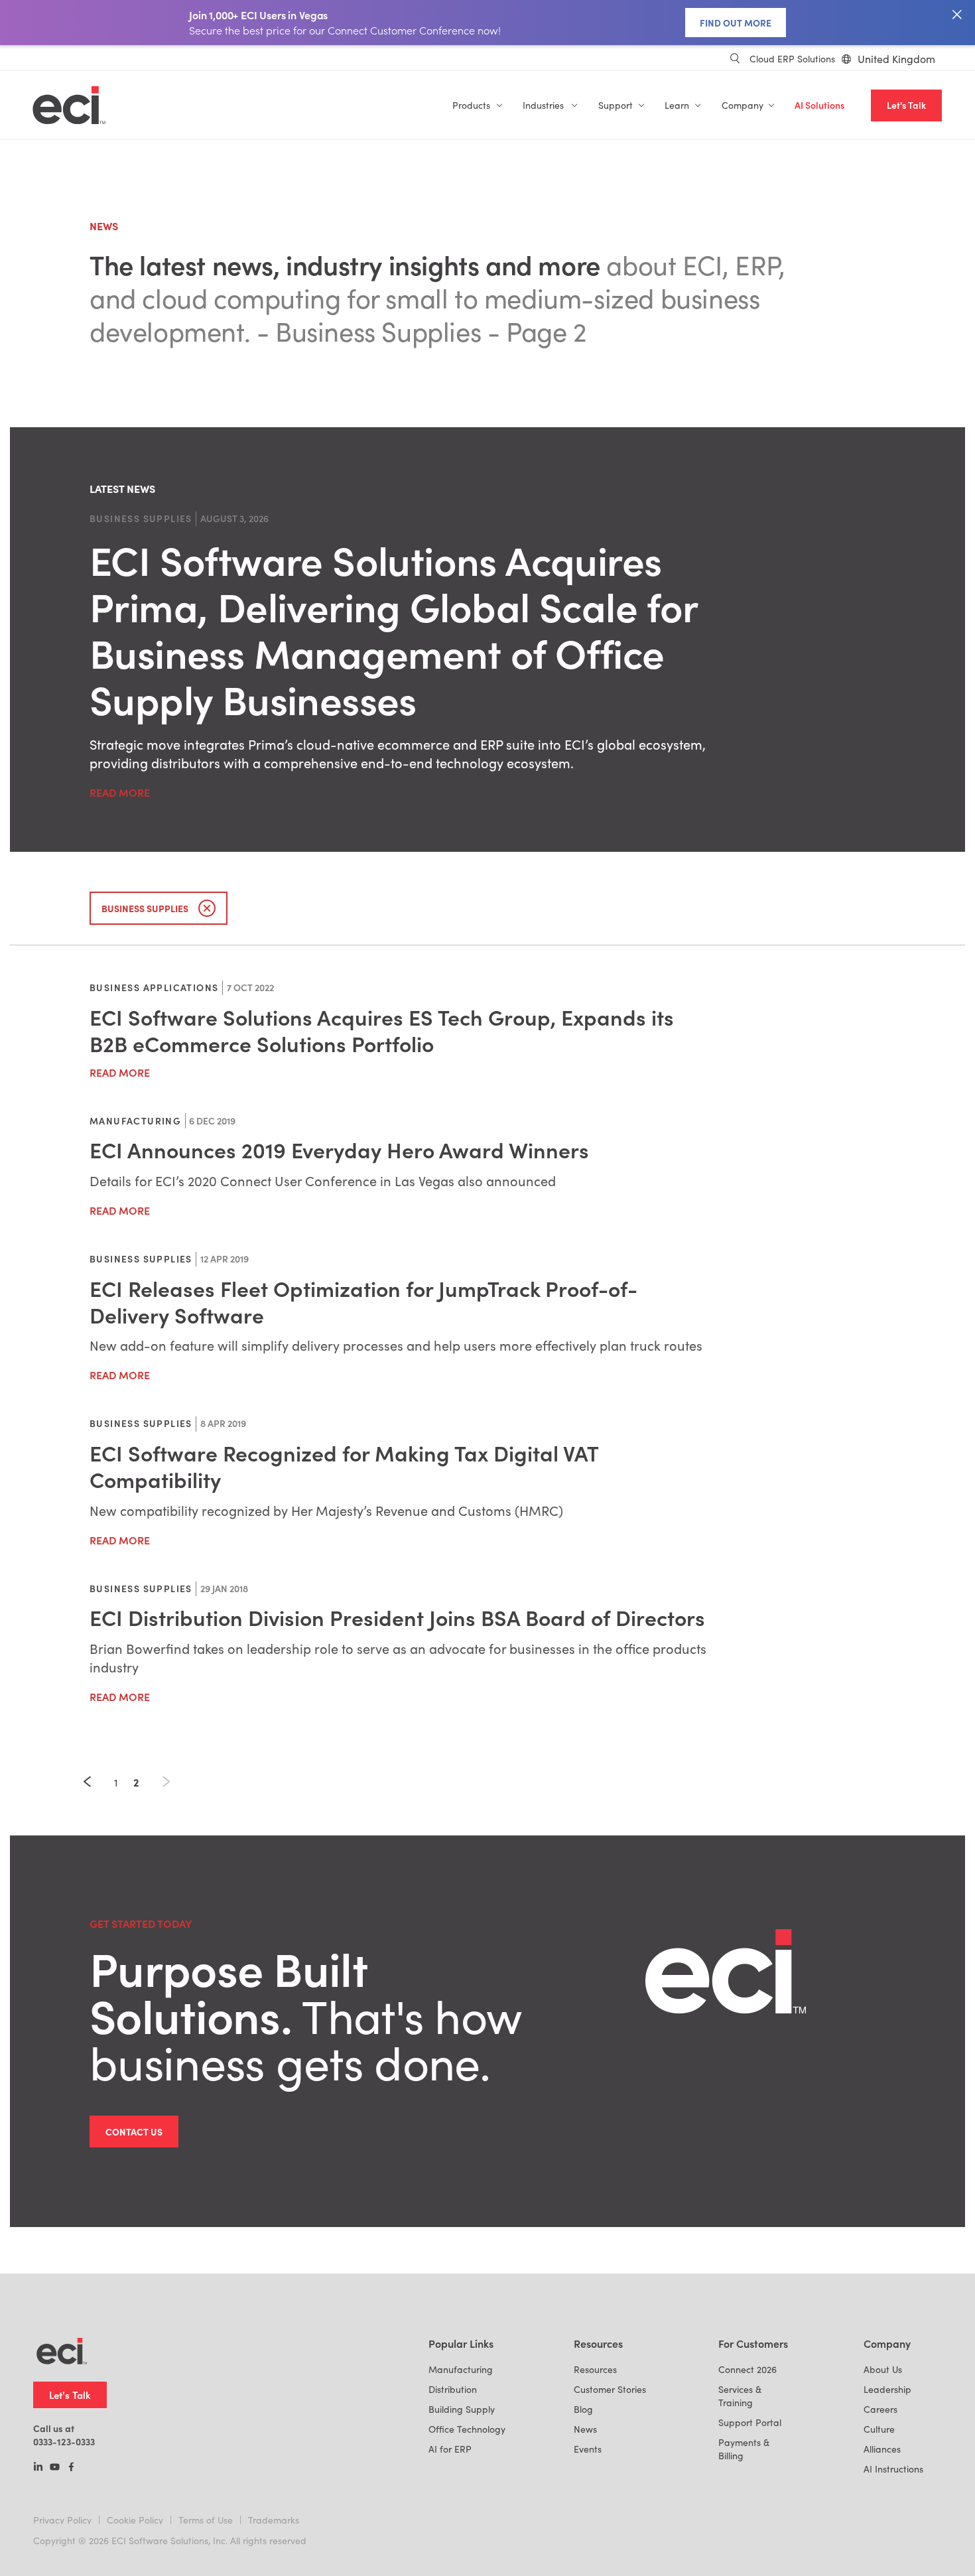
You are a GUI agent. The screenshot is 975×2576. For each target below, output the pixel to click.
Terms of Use (206, 2520)
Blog (583, 2409)
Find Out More (736, 23)
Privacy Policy (62, 2520)
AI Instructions (893, 2469)
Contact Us (134, 2132)
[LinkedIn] (38, 2468)
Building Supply (462, 2409)
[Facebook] (71, 2468)
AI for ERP (450, 2449)
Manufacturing (461, 2369)
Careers (880, 2409)
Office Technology (467, 2429)
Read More (120, 792)
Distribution (453, 2389)
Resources (595, 2369)
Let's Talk (906, 105)
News (585, 2429)
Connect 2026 (747, 2369)
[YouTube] (55, 2468)
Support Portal (750, 2422)
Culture (879, 2429)
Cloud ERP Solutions (792, 59)
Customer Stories (610, 2389)
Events (588, 2449)
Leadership (887, 2389)
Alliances (882, 2449)
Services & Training (740, 2396)
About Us (883, 2369)
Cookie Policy (135, 2520)
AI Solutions (819, 105)
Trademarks (274, 2520)
